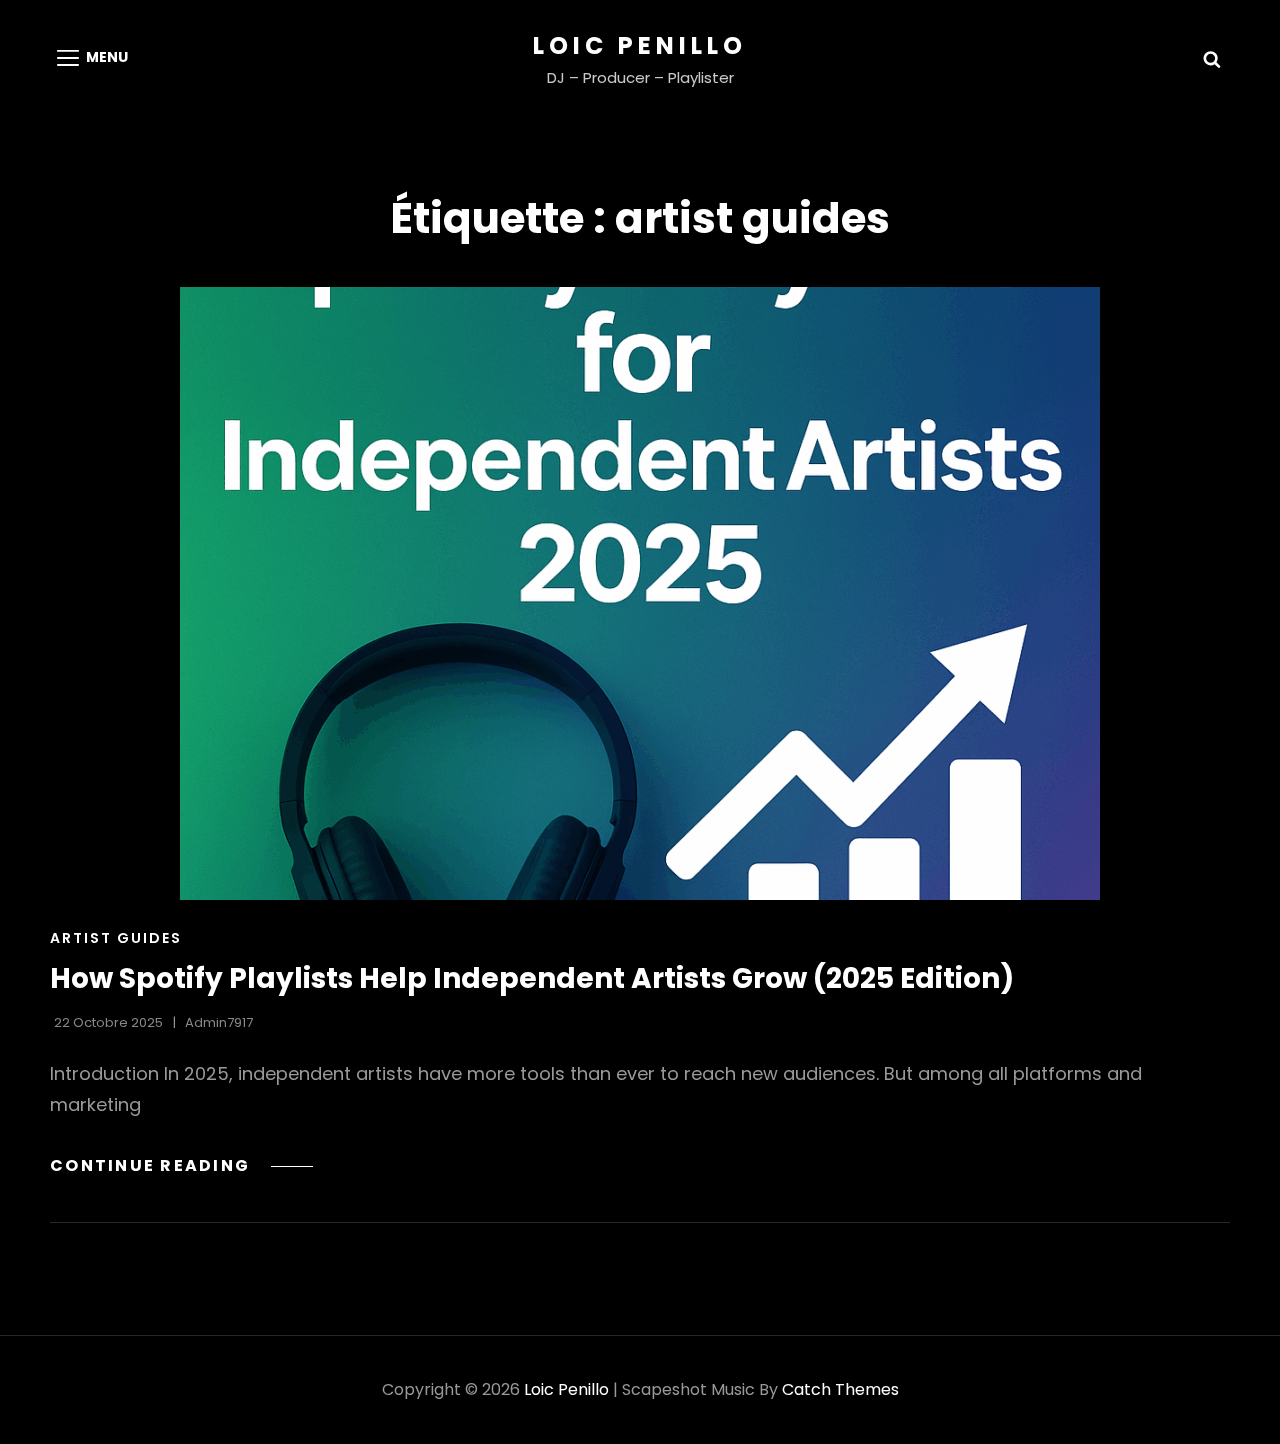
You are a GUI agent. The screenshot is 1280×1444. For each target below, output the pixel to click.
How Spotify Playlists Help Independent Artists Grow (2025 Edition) (532, 978)
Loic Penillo (640, 45)
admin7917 (219, 1022)
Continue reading (181, 1165)
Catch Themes (840, 1389)
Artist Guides (116, 938)
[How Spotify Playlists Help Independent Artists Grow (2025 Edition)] (640, 593)
